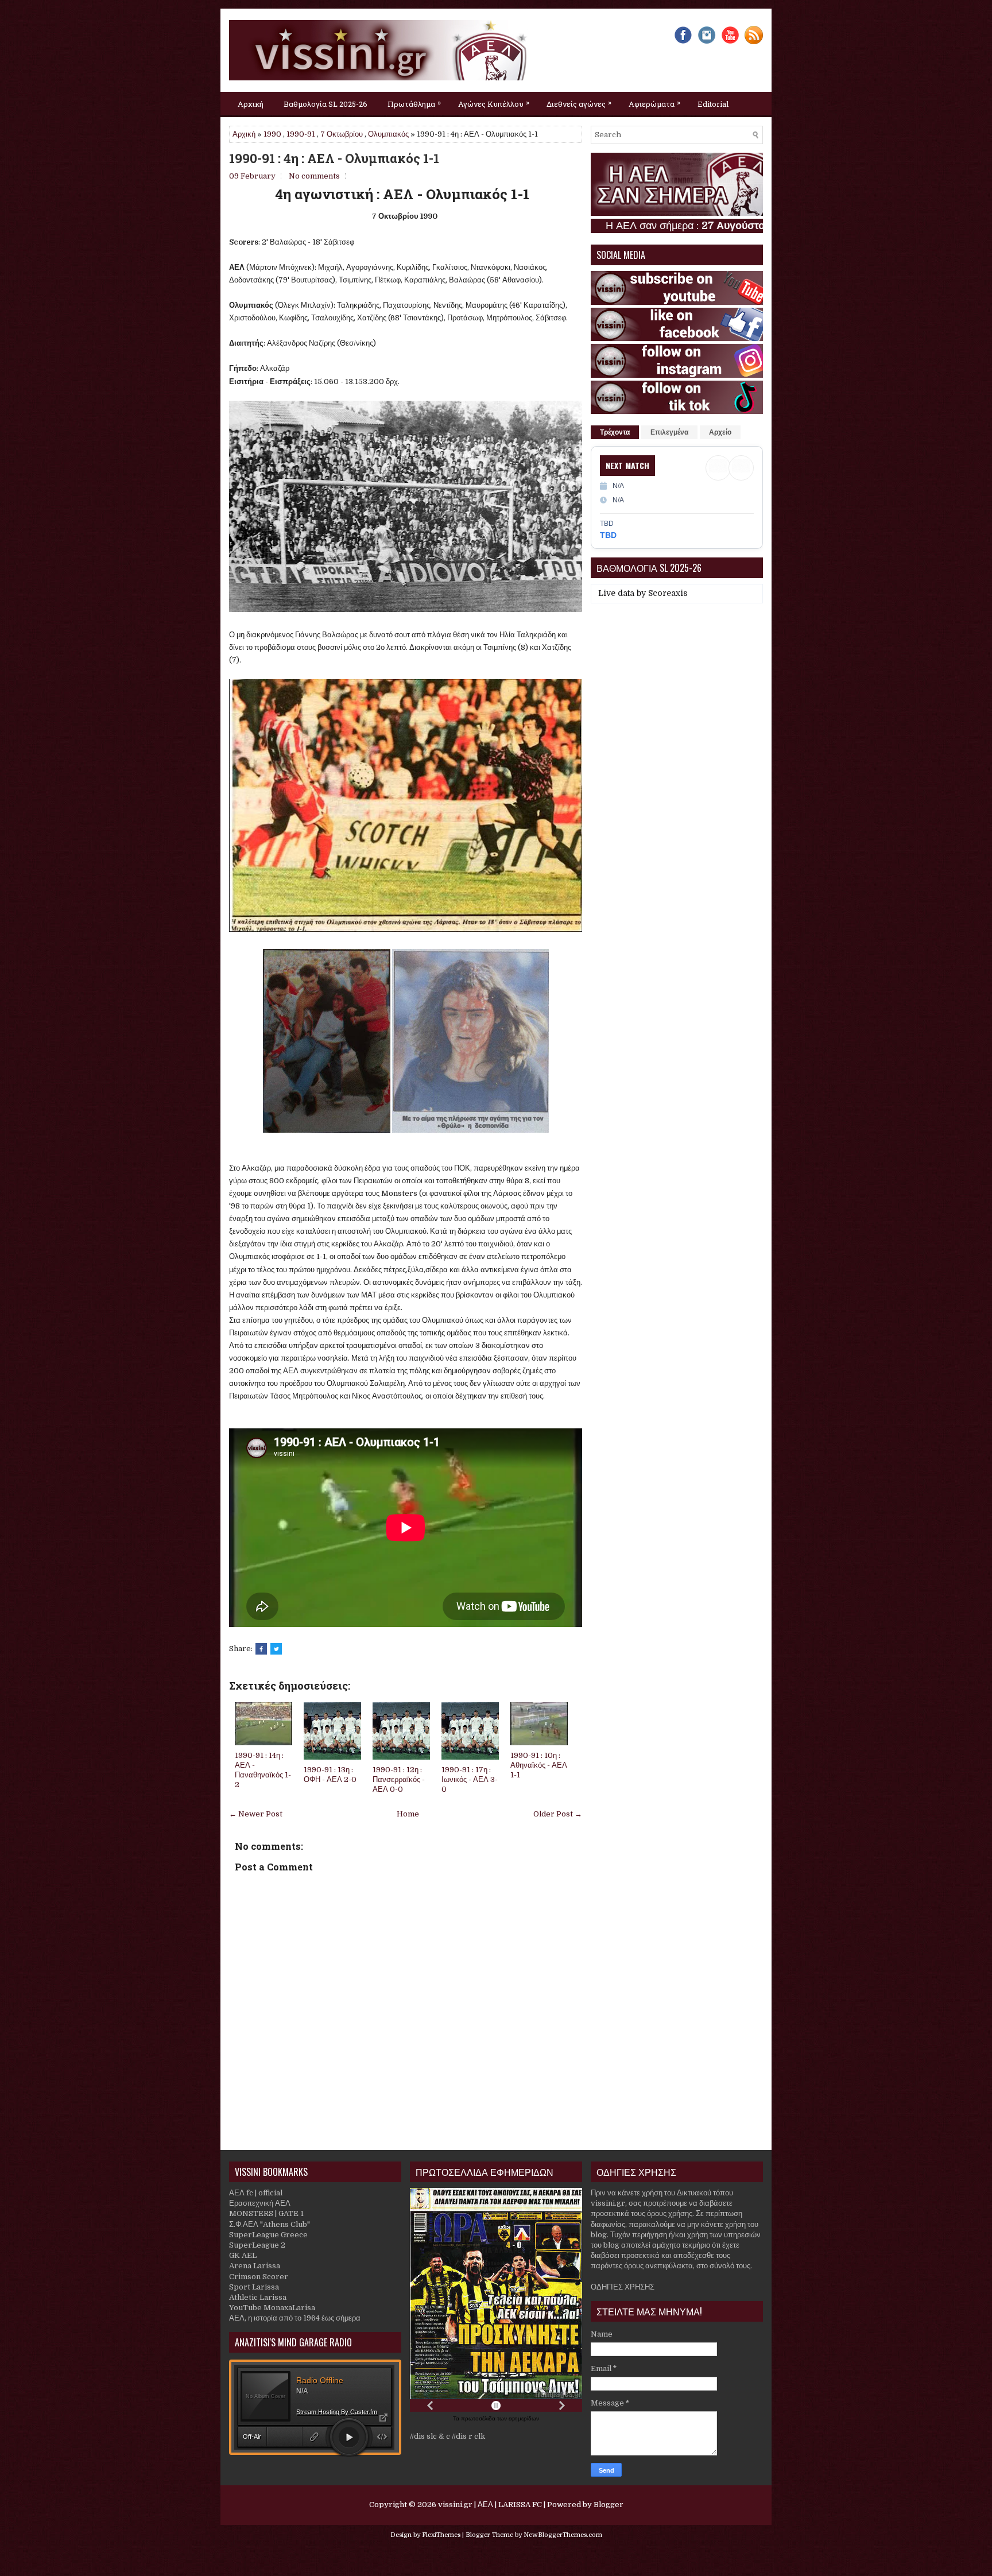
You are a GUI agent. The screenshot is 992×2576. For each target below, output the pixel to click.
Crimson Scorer (259, 2277)
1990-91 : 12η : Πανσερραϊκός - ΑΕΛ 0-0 (399, 1779)
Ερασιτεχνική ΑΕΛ (260, 2203)
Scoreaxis (668, 593)
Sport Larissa (254, 2287)
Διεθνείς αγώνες (579, 103)
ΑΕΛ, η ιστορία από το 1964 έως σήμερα (295, 2318)
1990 (272, 134)
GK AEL (243, 2255)
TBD (608, 535)
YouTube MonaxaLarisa (272, 2308)
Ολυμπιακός (388, 134)
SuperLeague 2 (257, 2245)
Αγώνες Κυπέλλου (494, 103)
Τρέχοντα (615, 432)
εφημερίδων (524, 2418)
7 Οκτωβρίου (342, 134)
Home (408, 1814)
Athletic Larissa (258, 2297)
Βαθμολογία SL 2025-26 (325, 104)
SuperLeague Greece (268, 2235)
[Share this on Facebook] (261, 1649)
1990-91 (301, 134)
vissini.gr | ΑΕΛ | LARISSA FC (490, 2505)
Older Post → (558, 1814)
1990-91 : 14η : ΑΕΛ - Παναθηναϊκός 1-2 (263, 1770)
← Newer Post (256, 1814)
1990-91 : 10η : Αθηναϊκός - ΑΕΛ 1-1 (539, 1765)
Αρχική (251, 104)
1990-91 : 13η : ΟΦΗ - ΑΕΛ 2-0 (330, 1775)
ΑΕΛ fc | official (256, 2193)
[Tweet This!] (276, 1649)
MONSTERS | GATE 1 (266, 2213)
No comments (314, 176)
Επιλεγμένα (669, 432)
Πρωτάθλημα (414, 103)
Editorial (713, 104)
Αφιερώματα (654, 103)
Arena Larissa (255, 2266)
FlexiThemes (441, 2535)
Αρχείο (720, 432)
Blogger (609, 2505)
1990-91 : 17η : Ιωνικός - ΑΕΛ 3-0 (470, 1779)
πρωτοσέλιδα (479, 2418)
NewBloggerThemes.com (563, 2535)
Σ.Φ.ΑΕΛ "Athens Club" (270, 2224)
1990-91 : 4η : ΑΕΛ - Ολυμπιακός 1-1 (334, 158)
